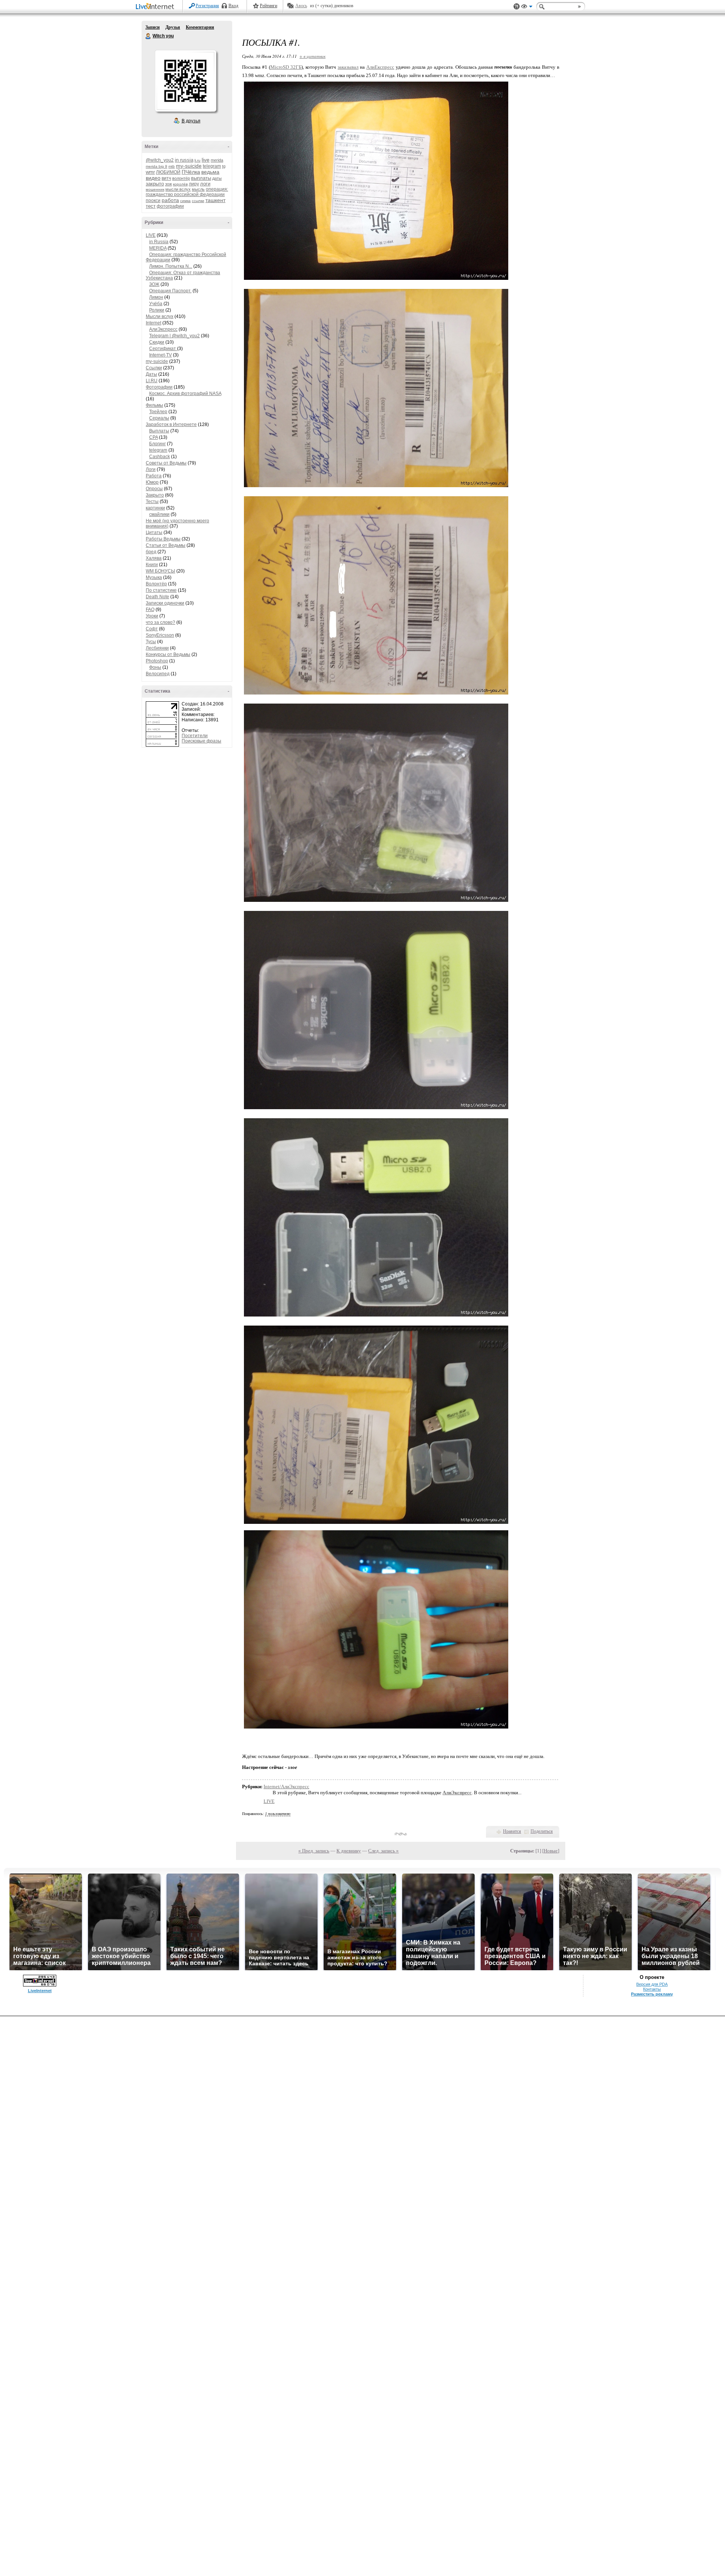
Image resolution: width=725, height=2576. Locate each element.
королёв (180, 184)
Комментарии (200, 27)
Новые (551, 1851)
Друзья (173, 27)
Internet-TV (160, 355)
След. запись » (383, 1851)
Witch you (148, 36)
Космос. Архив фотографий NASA (185, 394)
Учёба (156, 304)
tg (224, 166)
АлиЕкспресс (380, 67)
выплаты (201, 178)
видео (153, 178)
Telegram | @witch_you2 (174, 336)
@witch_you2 (160, 160)
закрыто (155, 184)
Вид (527, 8)
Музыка (154, 577)
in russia (184, 160)
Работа (154, 476)
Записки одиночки (165, 603)
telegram (212, 166)
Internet (153, 323)
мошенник (155, 189)
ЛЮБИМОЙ (168, 172)
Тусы (151, 642)
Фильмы (154, 405)
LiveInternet (156, 7)
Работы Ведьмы (163, 539)
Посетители (195, 736)
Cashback (160, 457)
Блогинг (157, 444)
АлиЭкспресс (163, 329)
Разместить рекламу (652, 1994)
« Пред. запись (314, 1851)
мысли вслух (178, 189)
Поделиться (542, 1831)
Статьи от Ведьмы (166, 545)
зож (168, 184)
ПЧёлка (191, 172)
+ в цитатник (312, 56)
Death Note (157, 597)
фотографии (170, 206)
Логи (151, 469)
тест (151, 206)
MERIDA (158, 248)
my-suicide (189, 166)
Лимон (156, 297)
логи (205, 184)
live (206, 160)
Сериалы (159, 418)
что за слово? (160, 622)
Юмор (152, 482)
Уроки (152, 616)
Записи (153, 27)
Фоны (155, 667)
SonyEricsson (160, 635)
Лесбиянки (157, 648)
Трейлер (158, 412)
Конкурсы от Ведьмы (168, 654)
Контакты (652, 1989)
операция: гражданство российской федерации (187, 192)
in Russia (159, 242)
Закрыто (155, 495)
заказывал (348, 67)
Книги (152, 565)
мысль (198, 189)
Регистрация (207, 6)
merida (217, 160)
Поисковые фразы (201, 741)
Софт (152, 629)
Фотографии (159, 387)
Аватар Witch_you (185, 81)
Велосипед (158, 674)
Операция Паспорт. (170, 291)
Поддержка (517, 7)
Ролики (157, 310)
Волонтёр (156, 584)
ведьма (210, 172)
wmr (150, 172)
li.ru (197, 160)
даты (217, 178)
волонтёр (181, 178)
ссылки (198, 201)
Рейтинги (268, 6)
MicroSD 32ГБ (286, 67)
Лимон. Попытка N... (171, 266)
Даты (151, 374)
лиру (194, 184)
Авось (301, 6)
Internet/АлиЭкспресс (286, 1787)
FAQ (150, 610)
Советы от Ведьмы (166, 463)
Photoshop (157, 661)
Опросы (154, 489)
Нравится (512, 1831)
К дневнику (349, 1851)
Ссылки (154, 368)
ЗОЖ (154, 284)
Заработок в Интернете (171, 424)
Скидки (157, 342)
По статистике (161, 590)
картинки (155, 508)
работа (170, 200)
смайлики (159, 514)
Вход (233, 6)
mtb (172, 166)
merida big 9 (157, 166)
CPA (153, 437)
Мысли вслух (160, 316)
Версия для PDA (652, 1984)
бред (151, 552)
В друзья (191, 121)
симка (185, 201)
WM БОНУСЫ (160, 571)
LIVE (151, 235)
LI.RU (152, 381)
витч (166, 178)
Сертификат (163, 349)
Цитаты (154, 532)
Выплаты (159, 431)
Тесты (152, 502)
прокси (153, 201)
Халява (154, 558)
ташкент (215, 200)
